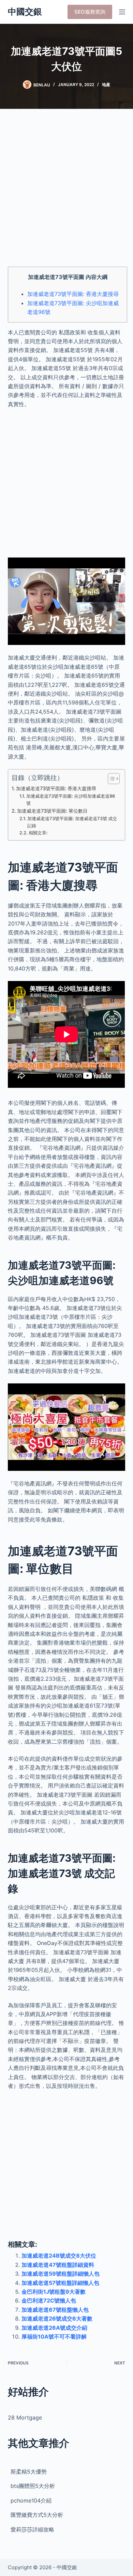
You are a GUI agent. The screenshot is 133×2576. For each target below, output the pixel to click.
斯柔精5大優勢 (29, 2472)
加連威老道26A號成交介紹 (54, 2328)
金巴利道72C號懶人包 (49, 2300)
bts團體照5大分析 (33, 2486)
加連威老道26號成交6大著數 (57, 2319)
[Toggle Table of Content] (110, 779)
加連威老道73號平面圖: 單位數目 (52, 811)
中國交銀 (25, 12)
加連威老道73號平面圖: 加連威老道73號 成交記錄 (72, 822)
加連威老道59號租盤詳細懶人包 (61, 2274)
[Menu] (122, 12)
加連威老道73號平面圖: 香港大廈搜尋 (73, 294)
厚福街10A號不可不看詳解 (54, 2337)
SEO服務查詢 (90, 12)
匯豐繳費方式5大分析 (37, 2515)
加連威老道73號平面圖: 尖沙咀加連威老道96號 (71, 800)
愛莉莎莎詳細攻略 (32, 2529)
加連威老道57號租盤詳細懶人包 (60, 2283)
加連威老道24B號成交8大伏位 (59, 2256)
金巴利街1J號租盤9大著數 (54, 2292)
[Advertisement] (66, 192)
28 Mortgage (25, 2417)
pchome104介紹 (31, 2500)
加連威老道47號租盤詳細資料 (58, 2265)
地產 (106, 85)
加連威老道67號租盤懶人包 (55, 2310)
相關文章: (38, 833)
